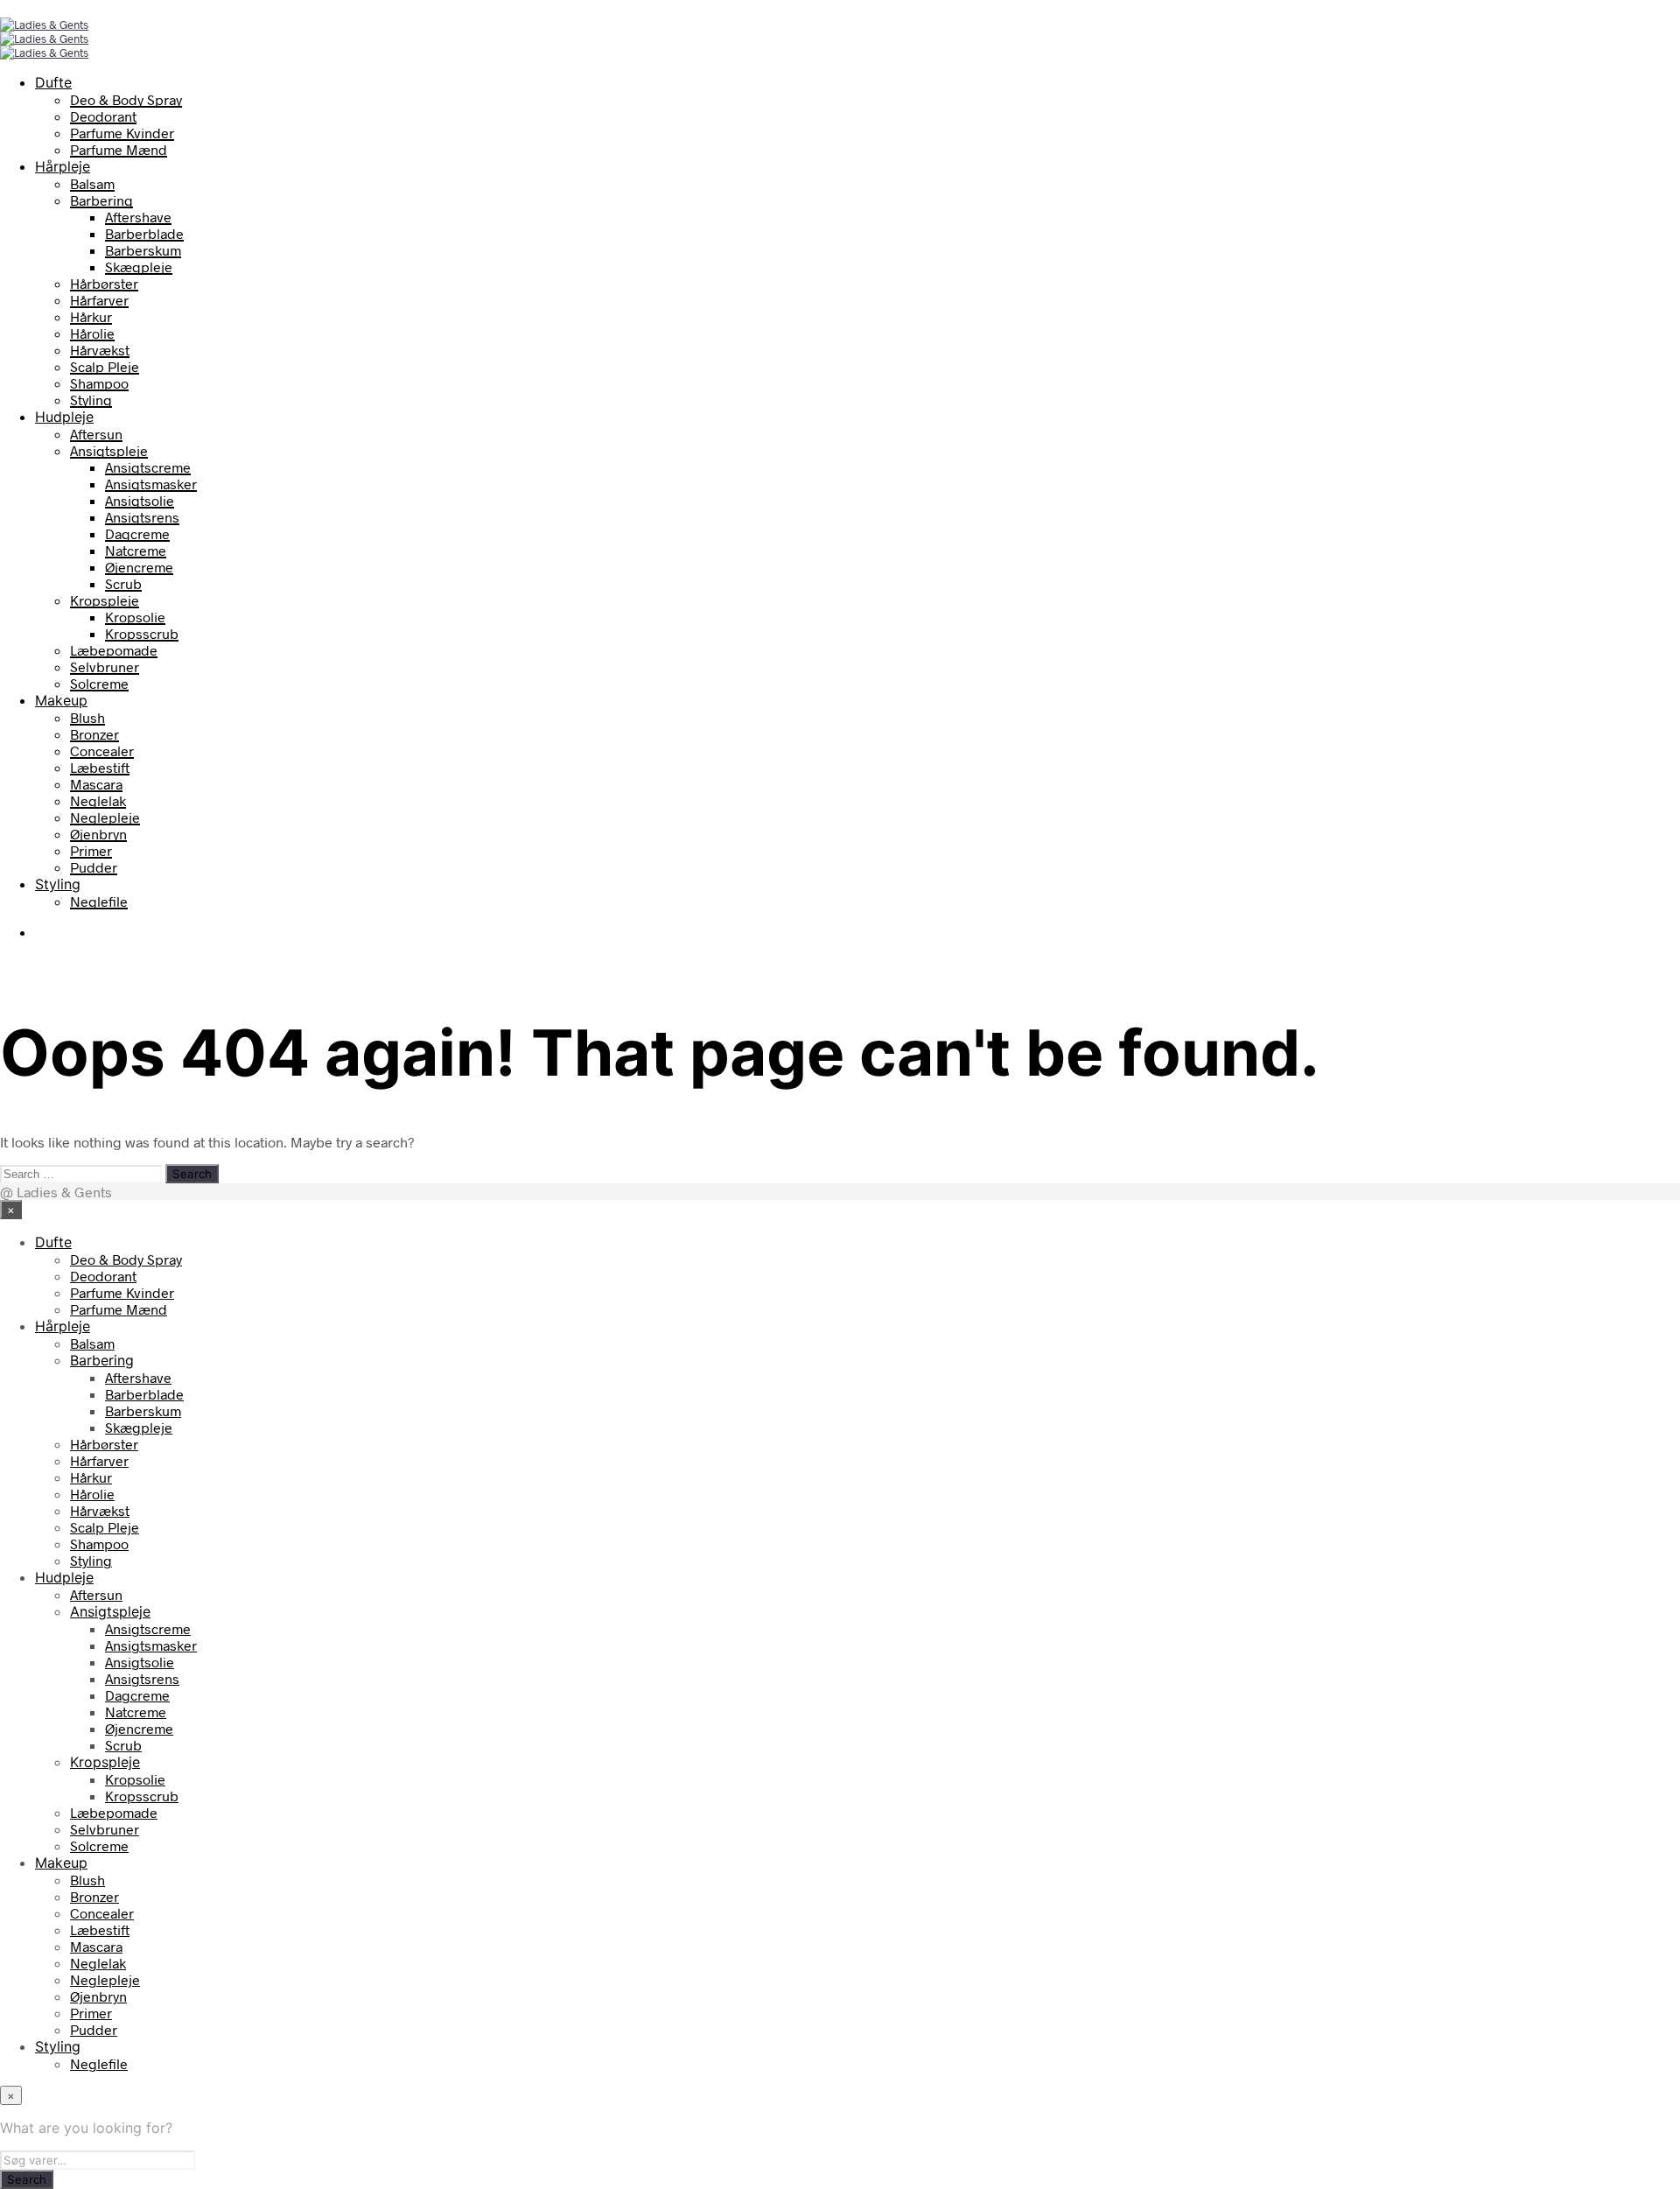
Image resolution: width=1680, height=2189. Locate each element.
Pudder (94, 867)
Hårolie (92, 333)
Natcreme (136, 550)
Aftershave (138, 217)
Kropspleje (105, 600)
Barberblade (144, 233)
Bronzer (94, 734)
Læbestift (100, 767)
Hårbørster (104, 283)
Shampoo (99, 383)
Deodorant (103, 116)
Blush (87, 717)
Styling (91, 400)
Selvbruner (105, 667)
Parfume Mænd (119, 149)
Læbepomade (114, 650)
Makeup (61, 700)
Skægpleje (139, 267)
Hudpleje (64, 417)
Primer (91, 850)
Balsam (92, 183)
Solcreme (99, 683)
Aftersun (96, 434)
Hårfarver (99, 300)
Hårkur (91, 316)
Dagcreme (137, 533)
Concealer (102, 751)
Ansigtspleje (109, 450)
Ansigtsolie (140, 500)
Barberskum (143, 250)
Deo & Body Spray (126, 99)
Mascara (96, 784)
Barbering (101, 200)
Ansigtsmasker (151, 484)
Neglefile (99, 901)
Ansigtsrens (142, 517)
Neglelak (98, 800)
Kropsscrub (142, 633)
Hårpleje (63, 166)
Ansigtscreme (148, 467)
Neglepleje (105, 817)
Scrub (123, 583)
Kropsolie (135, 617)
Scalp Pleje (105, 366)
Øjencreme (139, 567)
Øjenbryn (98, 834)
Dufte (53, 82)
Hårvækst (100, 350)
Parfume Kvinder (122, 133)
